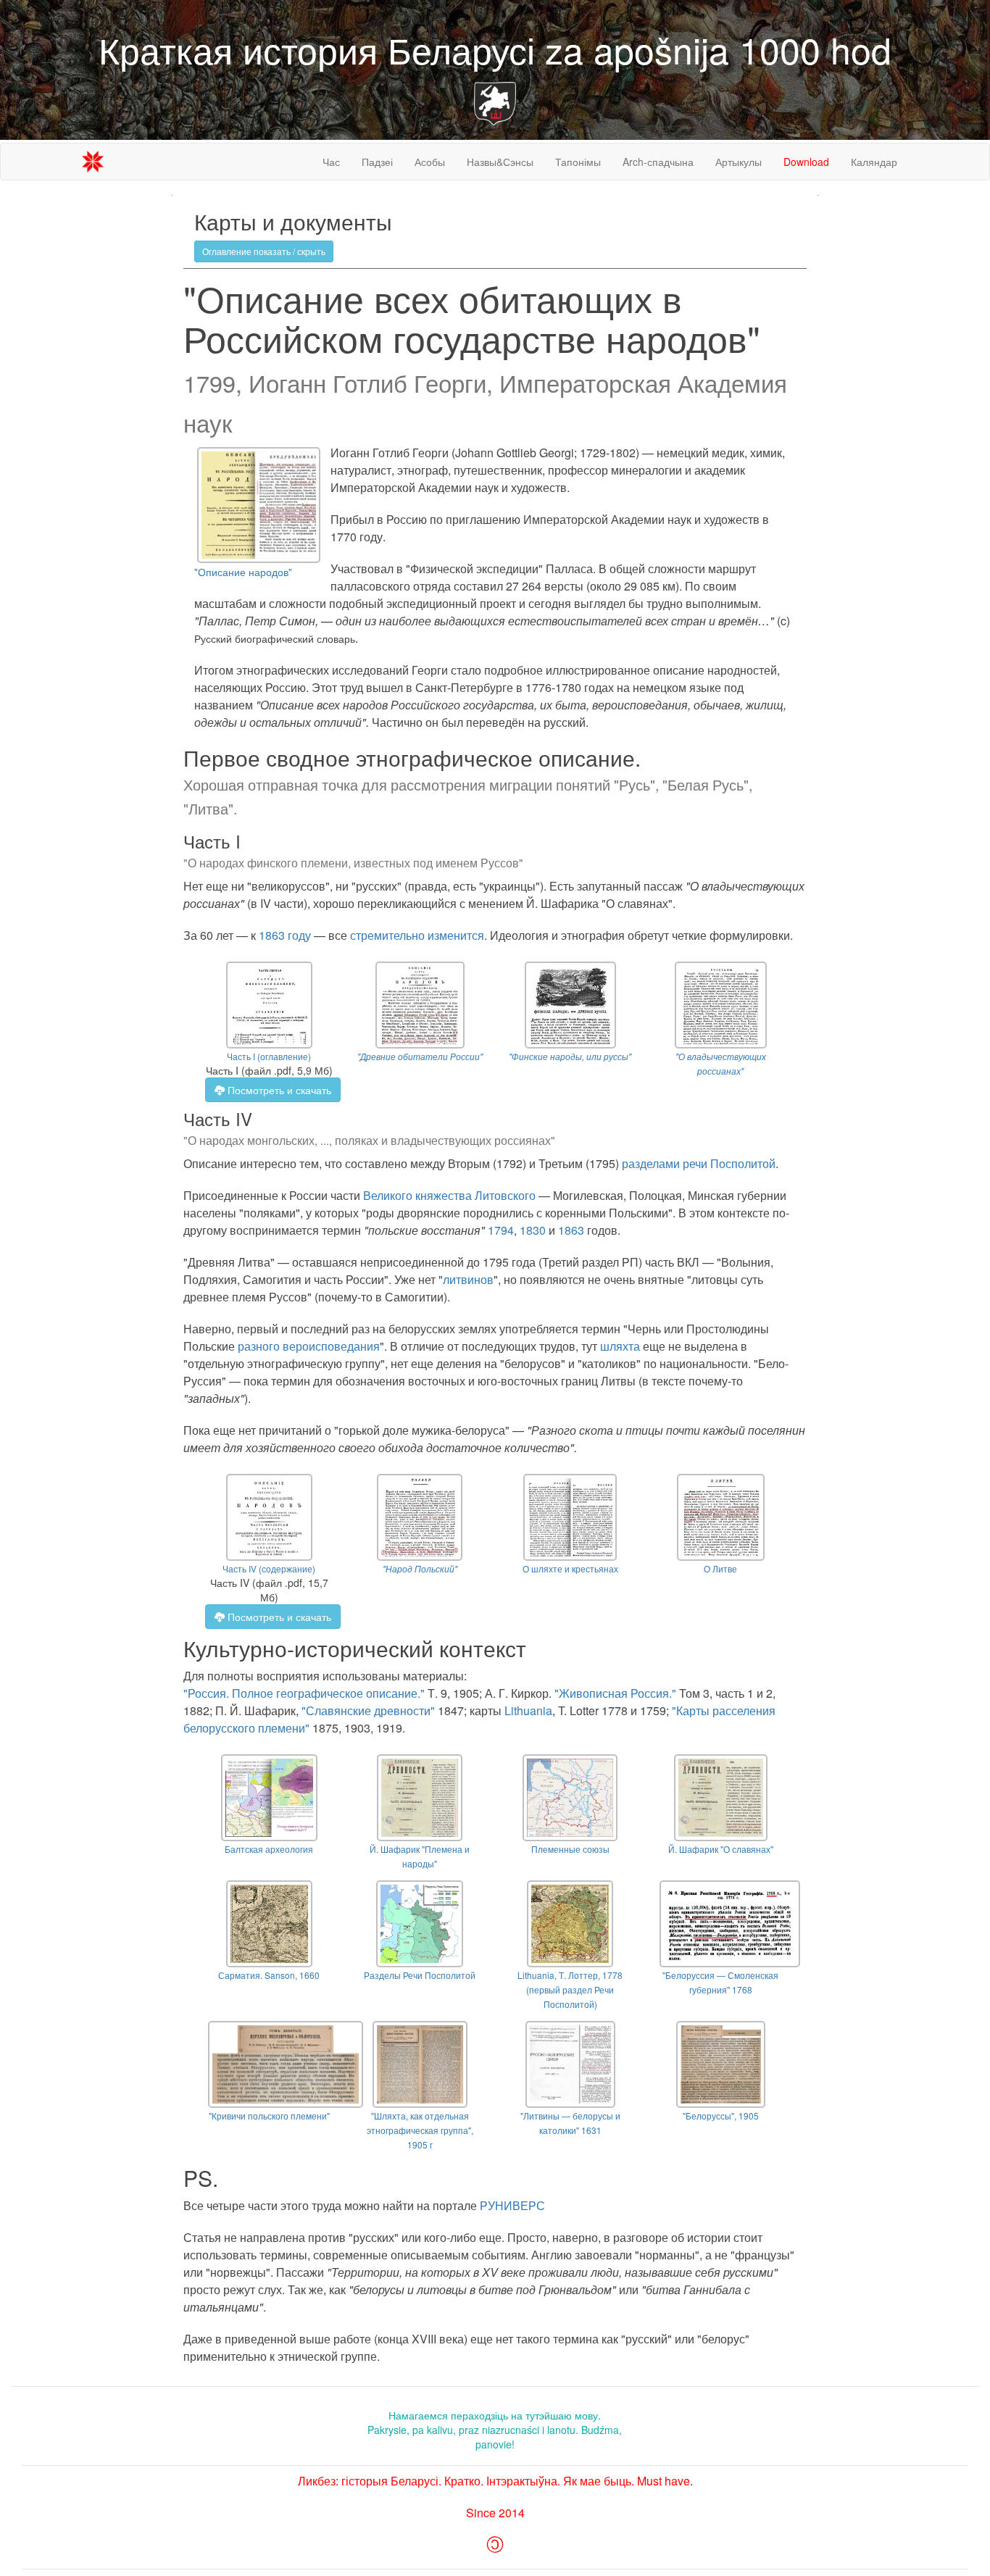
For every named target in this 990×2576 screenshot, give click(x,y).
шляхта (620, 1346)
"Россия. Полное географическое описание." (304, 1693)
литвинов (468, 1279)
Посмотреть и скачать (278, 1090)
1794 (501, 1230)
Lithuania (528, 1710)
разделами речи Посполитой (699, 1163)
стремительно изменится (417, 935)
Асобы (430, 162)
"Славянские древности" (368, 1710)
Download (806, 162)
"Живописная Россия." (615, 1693)
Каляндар (874, 162)
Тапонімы (578, 162)
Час (331, 162)
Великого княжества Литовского (449, 1195)
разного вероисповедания (309, 1346)
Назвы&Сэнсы (500, 162)
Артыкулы (739, 162)
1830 (533, 1230)
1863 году (285, 935)
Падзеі (377, 162)
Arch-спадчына (658, 162)
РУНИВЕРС (512, 2205)
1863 (571, 1230)
